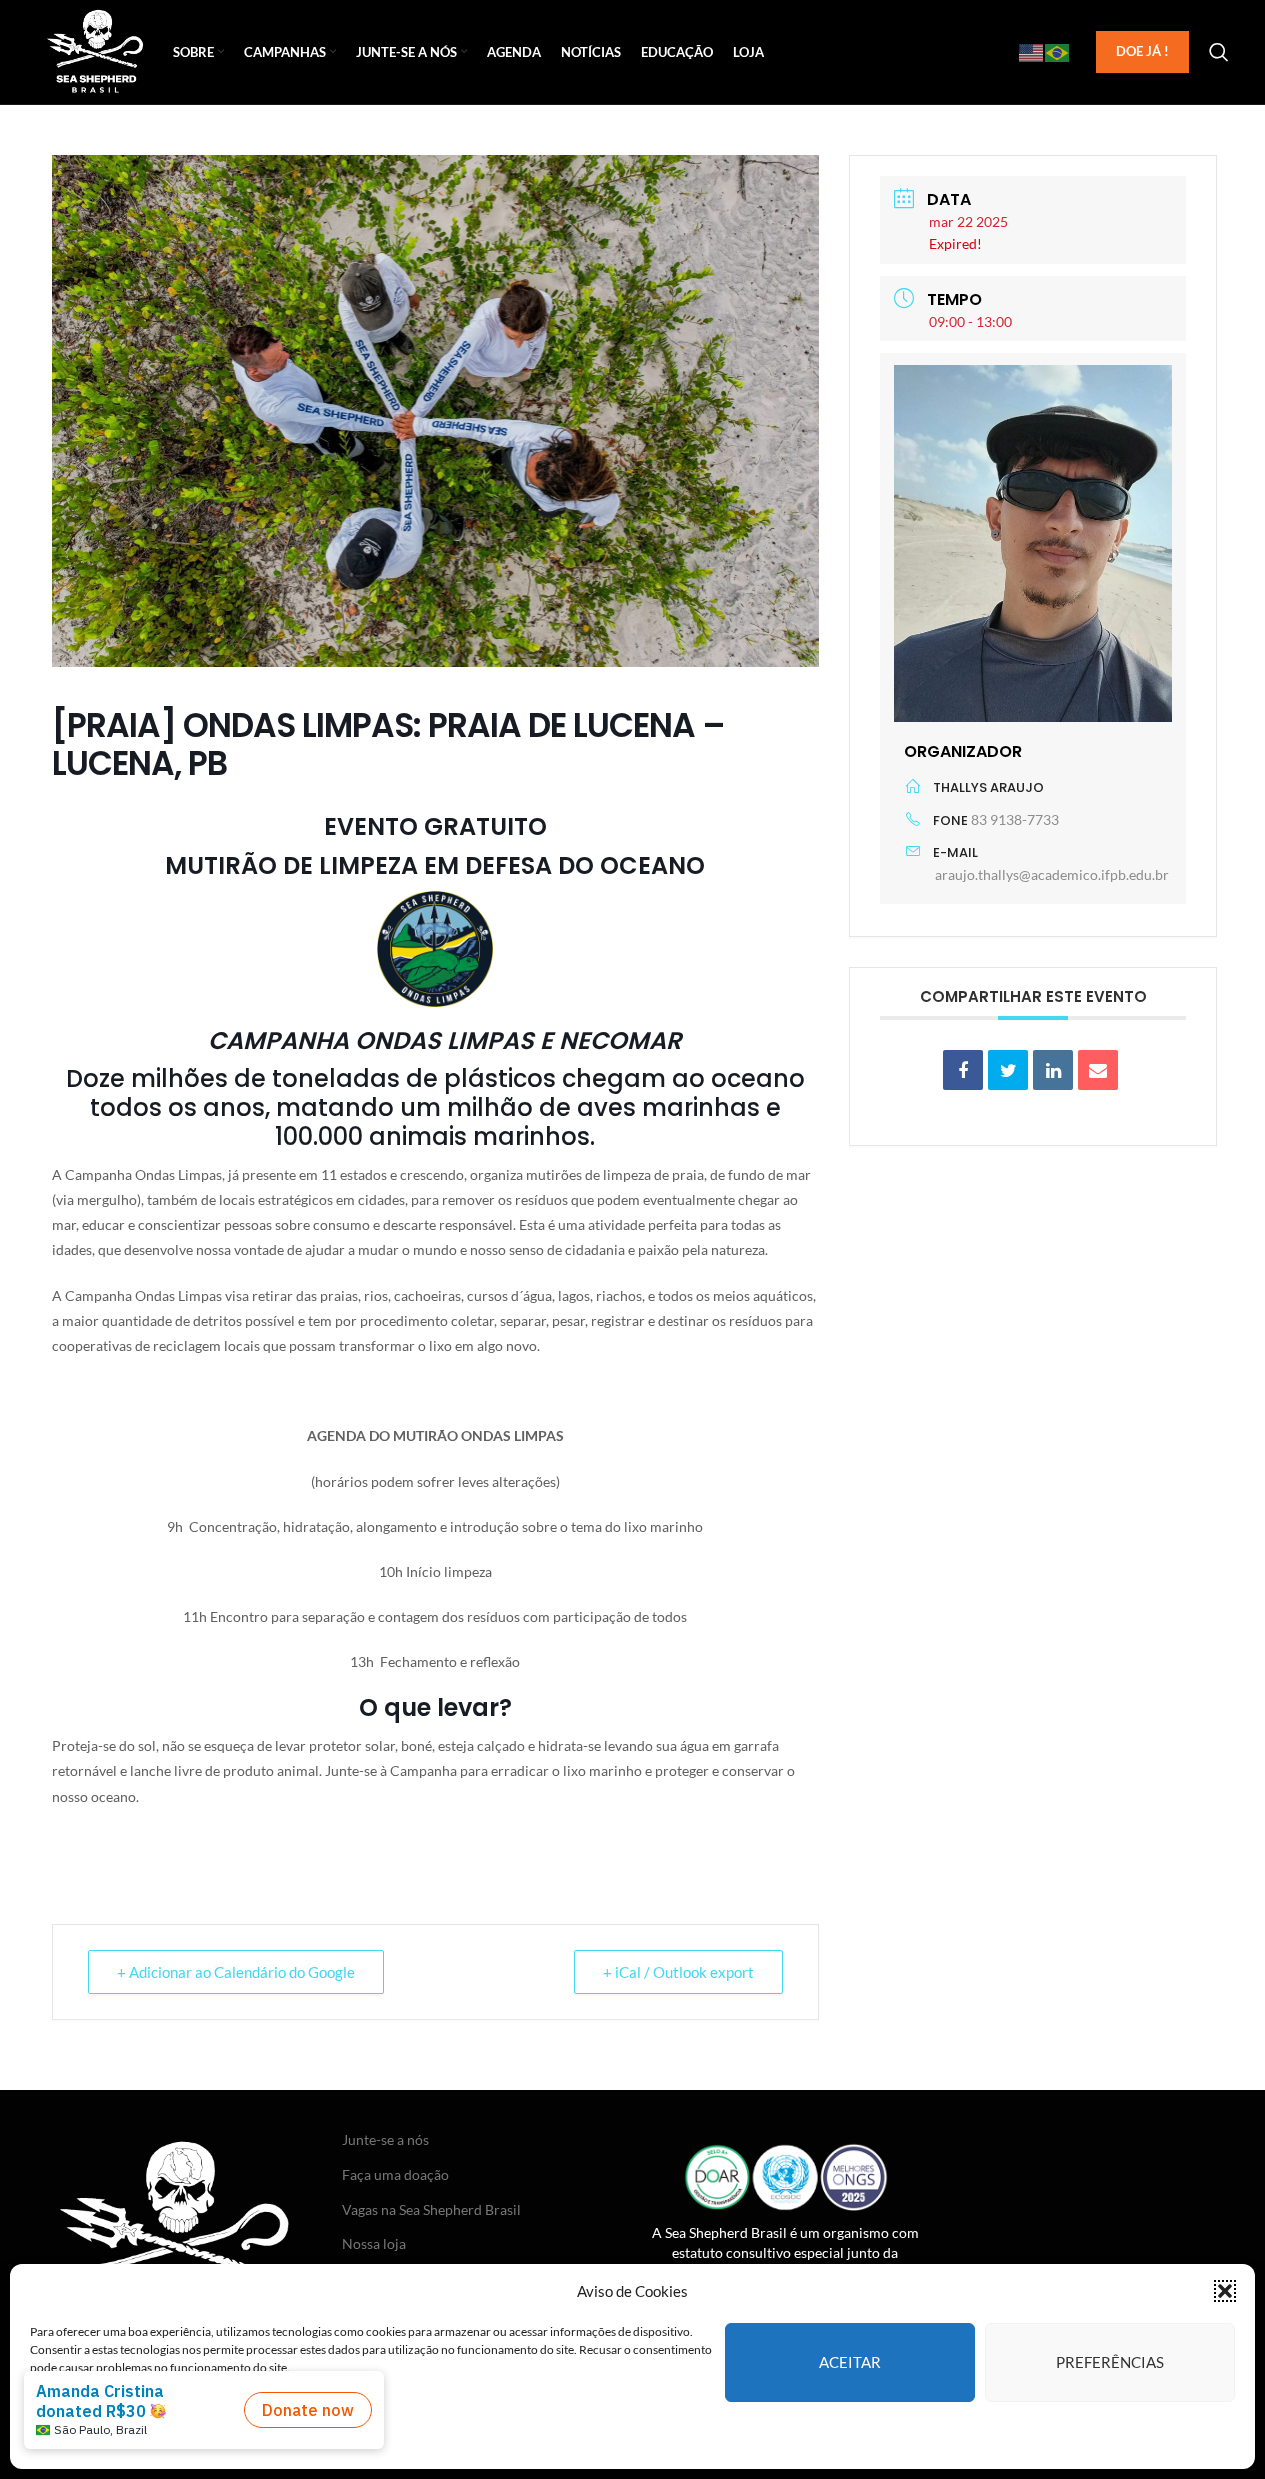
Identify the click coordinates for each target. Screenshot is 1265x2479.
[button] (1225, 2291)
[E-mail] (1098, 1070)
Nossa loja (374, 2243)
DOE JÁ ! (1142, 51)
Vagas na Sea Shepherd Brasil (431, 2209)
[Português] (1058, 52)
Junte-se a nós (385, 2139)
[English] (1032, 52)
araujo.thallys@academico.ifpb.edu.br (1052, 874)
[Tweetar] (1008, 1070)
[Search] (1219, 52)
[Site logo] (95, 50)
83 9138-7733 (1015, 819)
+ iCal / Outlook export (678, 1972)
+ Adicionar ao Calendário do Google (236, 1972)
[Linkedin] (1053, 1070)
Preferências (1110, 2362)
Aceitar (850, 2362)
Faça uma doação (395, 2174)
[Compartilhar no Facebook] (963, 1070)
